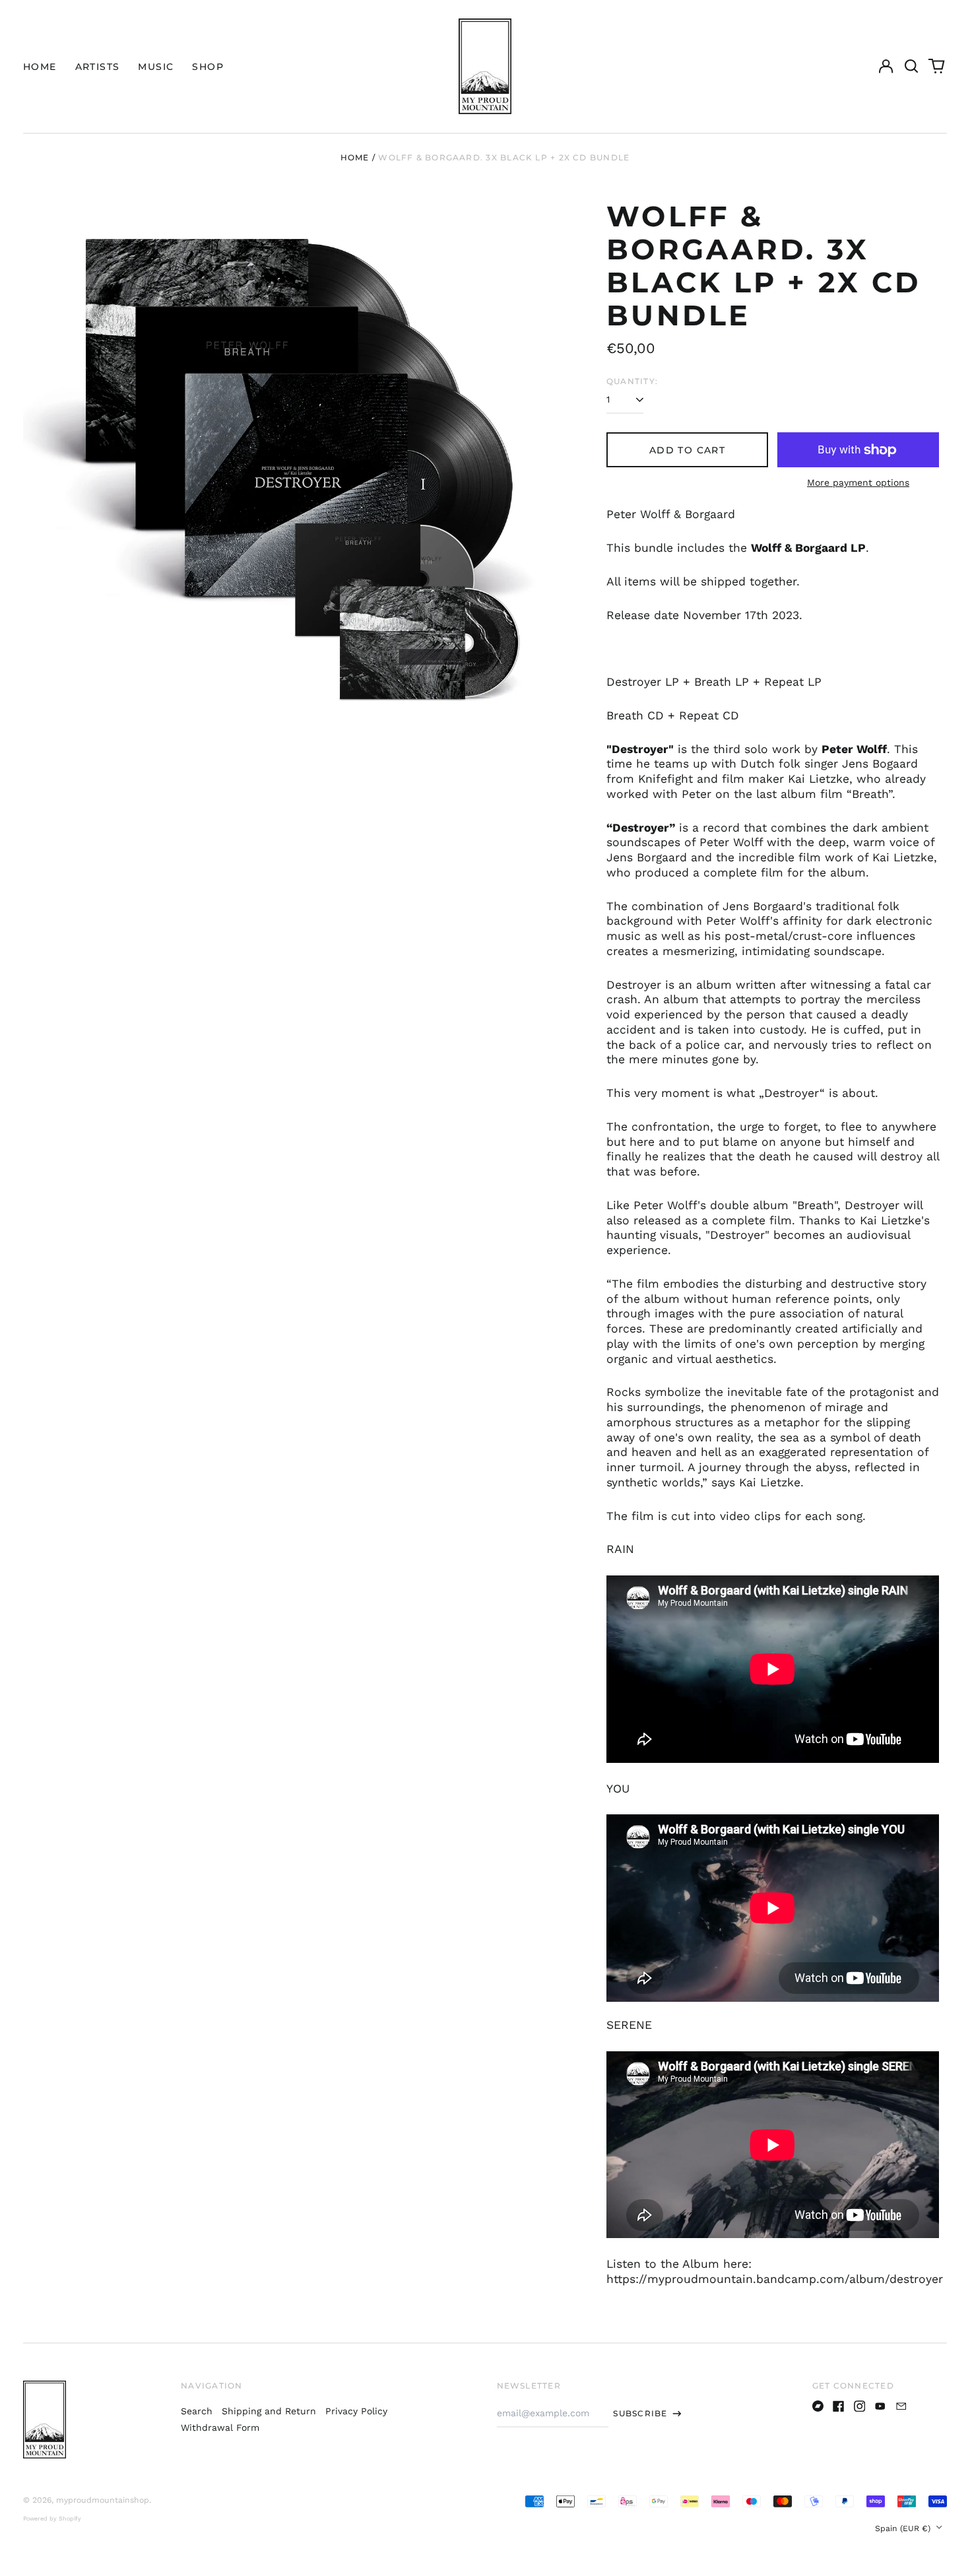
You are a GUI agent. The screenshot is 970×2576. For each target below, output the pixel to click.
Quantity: (632, 381)
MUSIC (156, 67)
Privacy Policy (356, 2411)
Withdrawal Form (220, 2427)
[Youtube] (880, 2406)
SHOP (208, 67)
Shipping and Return (269, 2411)
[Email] (901, 2406)
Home (355, 157)
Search (197, 2411)
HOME (40, 67)
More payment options (858, 482)
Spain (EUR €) (904, 2528)
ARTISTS (98, 67)
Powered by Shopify (52, 2519)
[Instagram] (860, 2406)
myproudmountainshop (103, 2500)
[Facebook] (839, 2406)
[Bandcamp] (818, 2406)
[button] (911, 67)
